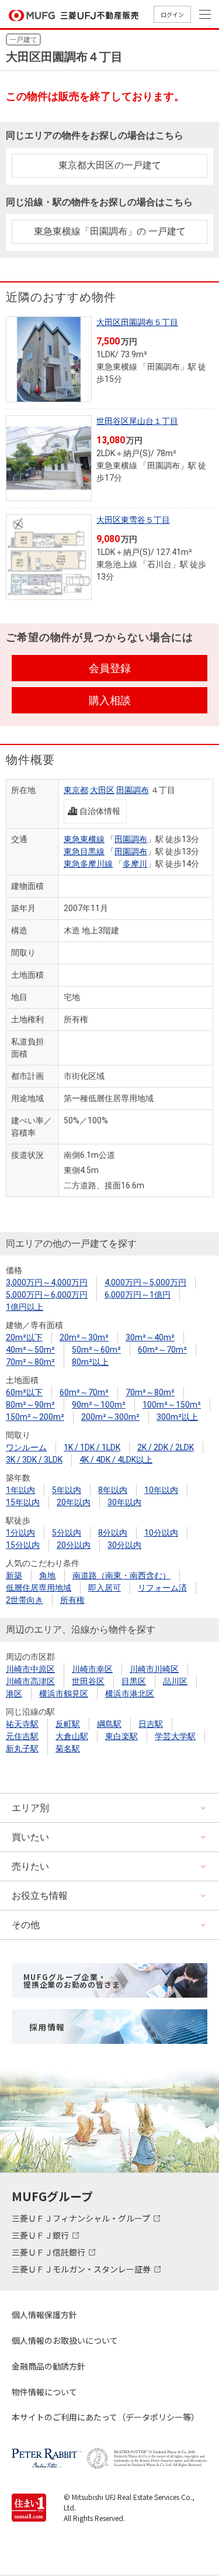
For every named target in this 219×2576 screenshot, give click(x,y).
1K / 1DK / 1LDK (92, 1447)
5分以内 (67, 1533)
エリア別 (30, 1808)
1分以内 (20, 1533)
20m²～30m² (84, 1337)
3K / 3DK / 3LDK (34, 1460)
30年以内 (124, 1502)
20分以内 (74, 1545)
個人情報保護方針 (44, 2315)
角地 (47, 1575)
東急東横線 (84, 839)
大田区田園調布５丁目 (137, 322)
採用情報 (47, 2027)
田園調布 (133, 790)
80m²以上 (90, 1362)
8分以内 (113, 1533)
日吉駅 (151, 1724)
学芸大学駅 (175, 1736)
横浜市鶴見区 (64, 1694)
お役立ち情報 (40, 1896)
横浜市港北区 (130, 1694)
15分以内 (23, 1545)
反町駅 (68, 1724)
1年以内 (20, 1490)
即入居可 (105, 1588)
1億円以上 (25, 1307)
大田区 (102, 790)
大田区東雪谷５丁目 (133, 520)
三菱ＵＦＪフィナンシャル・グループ (82, 2218)
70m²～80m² (30, 1362)
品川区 (175, 1681)
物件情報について (44, 2392)
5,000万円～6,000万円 (47, 1295)
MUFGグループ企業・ (72, 1981)
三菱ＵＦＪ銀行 (41, 2235)
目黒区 (134, 1681)
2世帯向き (25, 1600)
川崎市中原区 (30, 1669)
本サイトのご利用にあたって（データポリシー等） (105, 2417)
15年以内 (23, 1502)
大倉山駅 (72, 1736)
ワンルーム (26, 1447)
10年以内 (161, 1490)
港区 (14, 1694)
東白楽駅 (121, 1736)
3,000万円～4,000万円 (47, 1282)
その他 (26, 1925)
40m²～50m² (30, 1350)
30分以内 (124, 1545)
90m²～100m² (99, 1405)
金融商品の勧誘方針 (48, 2366)
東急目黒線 (84, 851)
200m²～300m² (110, 1417)
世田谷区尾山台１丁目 (137, 421)
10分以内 (161, 1533)
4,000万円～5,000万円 (145, 1282)
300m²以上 (177, 1417)
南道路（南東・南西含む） (121, 1575)
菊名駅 (68, 1749)
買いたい (30, 1837)
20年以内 (74, 1502)
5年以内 (67, 1490)
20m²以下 (24, 1337)
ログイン (172, 14)
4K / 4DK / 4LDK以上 (116, 1460)
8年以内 (113, 1490)
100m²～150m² (172, 1405)
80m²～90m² (30, 1405)
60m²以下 (24, 1392)
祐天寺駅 (22, 1724)
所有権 (72, 1600)
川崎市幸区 (92, 1669)
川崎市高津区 (30, 1681)
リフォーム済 (162, 1588)
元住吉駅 (22, 1736)
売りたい (30, 1866)
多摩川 (135, 864)
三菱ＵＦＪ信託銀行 (49, 2252)
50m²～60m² (96, 1350)
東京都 (76, 790)
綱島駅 (109, 1724)
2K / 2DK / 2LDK (166, 1447)
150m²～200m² (35, 1417)
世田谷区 (88, 1681)
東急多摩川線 (88, 864)
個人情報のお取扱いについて (65, 2340)
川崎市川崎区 (154, 1669)
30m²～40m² (150, 1337)
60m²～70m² (162, 1350)
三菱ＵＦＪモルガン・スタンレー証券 (82, 2269)
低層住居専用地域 (39, 1588)
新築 (14, 1575)
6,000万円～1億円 (138, 1295)
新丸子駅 (22, 1749)
